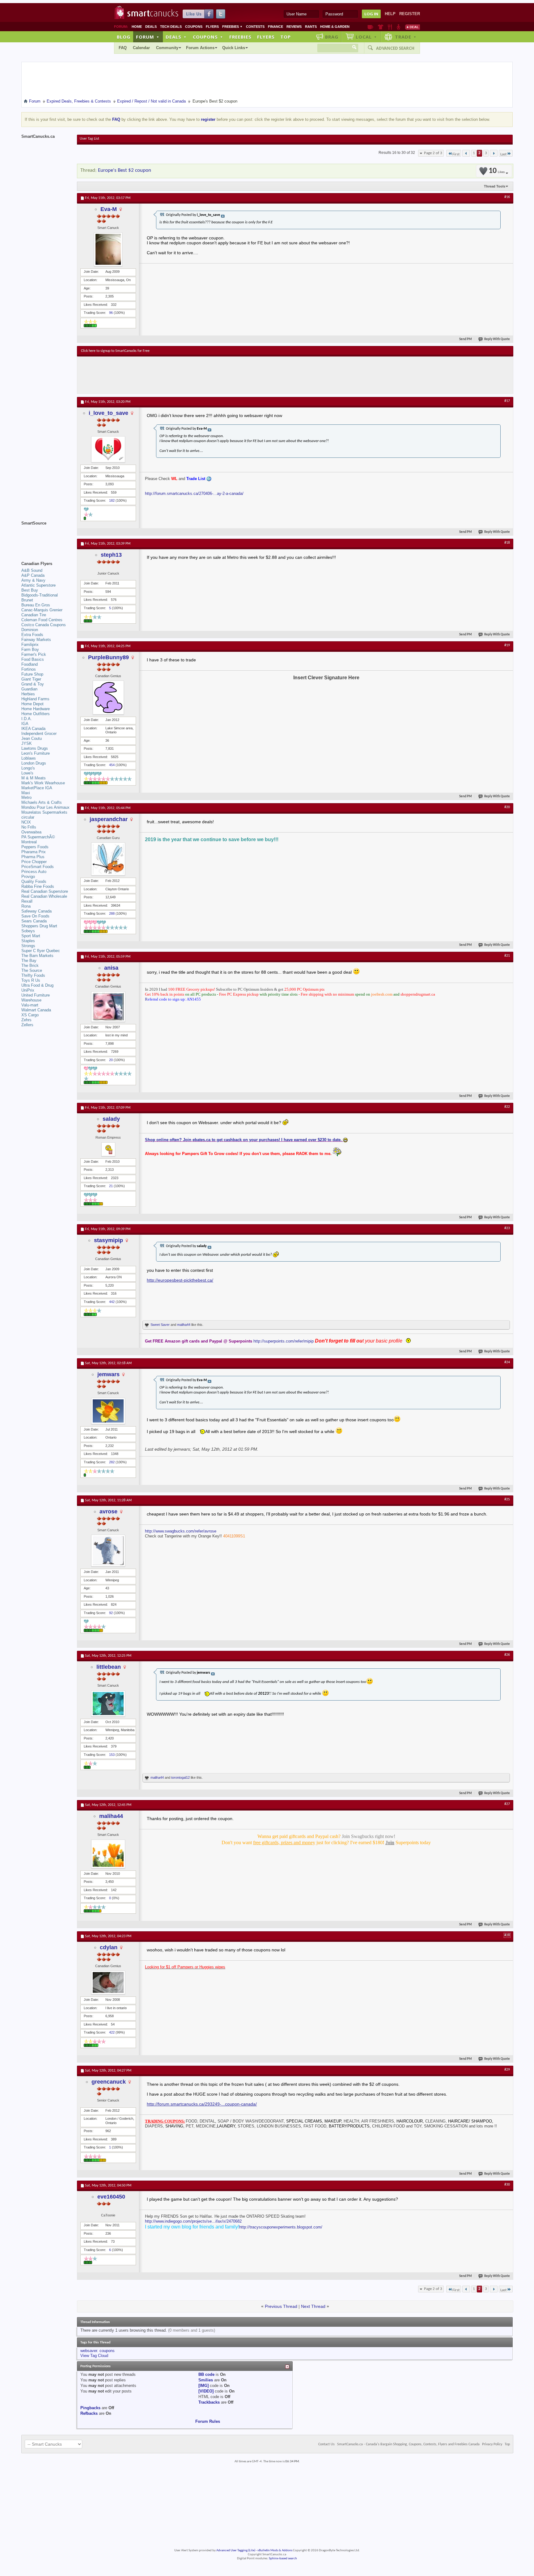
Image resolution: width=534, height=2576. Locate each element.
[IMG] (203, 2386)
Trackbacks (209, 2402)
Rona (26, 906)
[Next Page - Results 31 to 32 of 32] (494, 153)
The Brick (30, 965)
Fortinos (29, 669)
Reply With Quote (497, 339)
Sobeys (28, 931)
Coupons (194, 27)
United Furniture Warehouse (36, 998)
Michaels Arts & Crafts (42, 802)
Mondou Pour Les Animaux (45, 807)
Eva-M (109, 209)
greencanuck (109, 2082)
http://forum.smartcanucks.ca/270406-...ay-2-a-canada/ (194, 493)
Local (366, 37)
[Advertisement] (194, 375)
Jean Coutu (32, 738)
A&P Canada (33, 575)
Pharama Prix (34, 852)
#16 (507, 197)
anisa (111, 968)
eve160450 (111, 2197)
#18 (507, 543)
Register (410, 14)
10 (497, 171)
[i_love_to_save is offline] (108, 449)
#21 (507, 956)
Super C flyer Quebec (41, 951)
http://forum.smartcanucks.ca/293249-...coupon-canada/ (202, 2104)
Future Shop (32, 674)
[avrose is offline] (108, 1551)
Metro (26, 797)
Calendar (141, 48)
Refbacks (89, 2413)
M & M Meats (34, 778)
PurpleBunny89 (108, 657)
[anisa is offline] (108, 1007)
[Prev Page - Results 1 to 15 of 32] (466, 153)
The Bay (29, 961)
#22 (507, 1107)
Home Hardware (36, 709)
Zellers (27, 1025)
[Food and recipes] (390, 27)
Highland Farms (35, 699)
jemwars (108, 1374)
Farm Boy (30, 649)
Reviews (294, 27)
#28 (507, 1935)
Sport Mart (31, 936)
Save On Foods (35, 916)
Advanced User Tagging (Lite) (236, 2551)
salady (111, 1119)
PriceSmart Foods (38, 867)
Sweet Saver (160, 1325)
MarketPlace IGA (37, 788)
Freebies (232, 27)
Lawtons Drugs (35, 748)
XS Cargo (30, 1015)
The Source (32, 970)
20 (111, 1060)
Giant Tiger (31, 679)
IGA (25, 724)
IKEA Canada (33, 729)
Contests (255, 27)
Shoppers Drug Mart (39, 926)
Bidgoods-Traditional (40, 595)
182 (112, 500)
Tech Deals (171, 27)
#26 (507, 1655)
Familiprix (30, 645)
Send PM (466, 339)
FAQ (123, 48)
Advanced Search (395, 48)
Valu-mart (30, 1005)
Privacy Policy (492, 2444)
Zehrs (26, 1020)
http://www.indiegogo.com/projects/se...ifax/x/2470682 (193, 2221)
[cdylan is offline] (108, 1982)
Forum (148, 37)
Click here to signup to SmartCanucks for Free (115, 351)
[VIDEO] (206, 2391)
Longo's (28, 768)
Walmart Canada (36, 1010)
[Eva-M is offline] (108, 249)
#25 (507, 1499)
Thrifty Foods (33, 975)
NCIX (26, 822)
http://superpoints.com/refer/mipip (284, 1341)
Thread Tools (495, 186)
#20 (507, 807)
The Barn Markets (37, 956)
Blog (124, 37)
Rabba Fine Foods (38, 886)
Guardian (29, 689)
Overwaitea (31, 832)
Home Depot (32, 704)
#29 (507, 2070)
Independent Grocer (39, 734)
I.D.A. (27, 719)
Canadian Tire (34, 615)
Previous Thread (281, 2306)
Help (390, 14)
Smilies (206, 2380)
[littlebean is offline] (108, 1703)
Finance (275, 27)
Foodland (30, 664)
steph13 (111, 555)
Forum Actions (200, 48)
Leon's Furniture (36, 753)
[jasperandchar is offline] (108, 859)
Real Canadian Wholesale (44, 896)
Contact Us (326, 2444)
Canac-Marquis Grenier (42, 610)
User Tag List (89, 139)
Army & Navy (33, 580)
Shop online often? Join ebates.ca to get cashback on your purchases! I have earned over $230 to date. (244, 1140)
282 (112, 1462)
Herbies (28, 694)
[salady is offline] (108, 1149)
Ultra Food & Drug (37, 985)
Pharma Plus (33, 857)
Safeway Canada (36, 911)
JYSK (27, 743)
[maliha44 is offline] (108, 1854)
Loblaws (29, 758)
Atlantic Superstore (38, 585)
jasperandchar (109, 819)
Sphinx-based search (283, 2559)
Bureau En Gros (36, 605)
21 (111, 1186)
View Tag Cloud (94, 2356)
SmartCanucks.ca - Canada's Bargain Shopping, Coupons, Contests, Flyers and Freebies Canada (408, 2444)
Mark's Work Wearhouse (43, 783)
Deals (151, 27)
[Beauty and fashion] (381, 27)
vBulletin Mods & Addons (275, 2551)
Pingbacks (90, 2408)
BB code (206, 2374)
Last (503, 154)
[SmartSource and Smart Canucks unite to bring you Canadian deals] (46, 537)
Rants (311, 27)
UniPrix (28, 990)
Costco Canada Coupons (44, 625)
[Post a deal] (413, 27)
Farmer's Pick (34, 654)
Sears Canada (34, 921)
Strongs (28, 946)
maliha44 (184, 1325)
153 (112, 1755)
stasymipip (108, 1240)
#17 (507, 401)
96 (111, 313)
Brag (332, 37)
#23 (507, 1228)
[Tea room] (370, 27)
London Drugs (34, 763)
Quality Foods (34, 881)
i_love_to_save (108, 413)
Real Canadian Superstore (45, 891)
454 (112, 765)
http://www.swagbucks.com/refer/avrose (181, 1531)
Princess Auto (34, 872)
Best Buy (30, 590)
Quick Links (234, 48)
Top (286, 37)
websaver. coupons (97, 2351)
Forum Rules (208, 2421)
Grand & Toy (33, 684)
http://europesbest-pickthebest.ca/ (180, 1280)
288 (112, 913)
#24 (507, 1362)
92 (111, 1613)
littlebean (109, 1667)
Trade (406, 37)
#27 (507, 1804)
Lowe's (27, 773)
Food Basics (33, 659)
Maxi (26, 793)
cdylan (109, 1947)
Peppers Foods (35, 847)
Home (137, 27)
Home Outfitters (36, 714)
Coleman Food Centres (42, 620)
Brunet (27, 600)
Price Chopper (34, 862)
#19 (507, 645)
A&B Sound (32, 570)
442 (112, 1302)
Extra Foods (32, 635)
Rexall (27, 901)
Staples (28, 941)
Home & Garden (335, 27)
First (456, 154)
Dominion (30, 630)
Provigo (28, 877)
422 (112, 2032)
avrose (108, 1511)
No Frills (29, 827)
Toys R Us (31, 980)
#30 (507, 2185)
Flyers (212, 27)
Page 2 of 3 (433, 153)
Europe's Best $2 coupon (125, 170)
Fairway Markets (36, 640)
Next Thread (313, 2306)
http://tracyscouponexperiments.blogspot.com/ (281, 2227)
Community (167, 48)
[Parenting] (398, 27)
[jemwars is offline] (108, 1411)
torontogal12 (180, 1777)
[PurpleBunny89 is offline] (108, 698)
